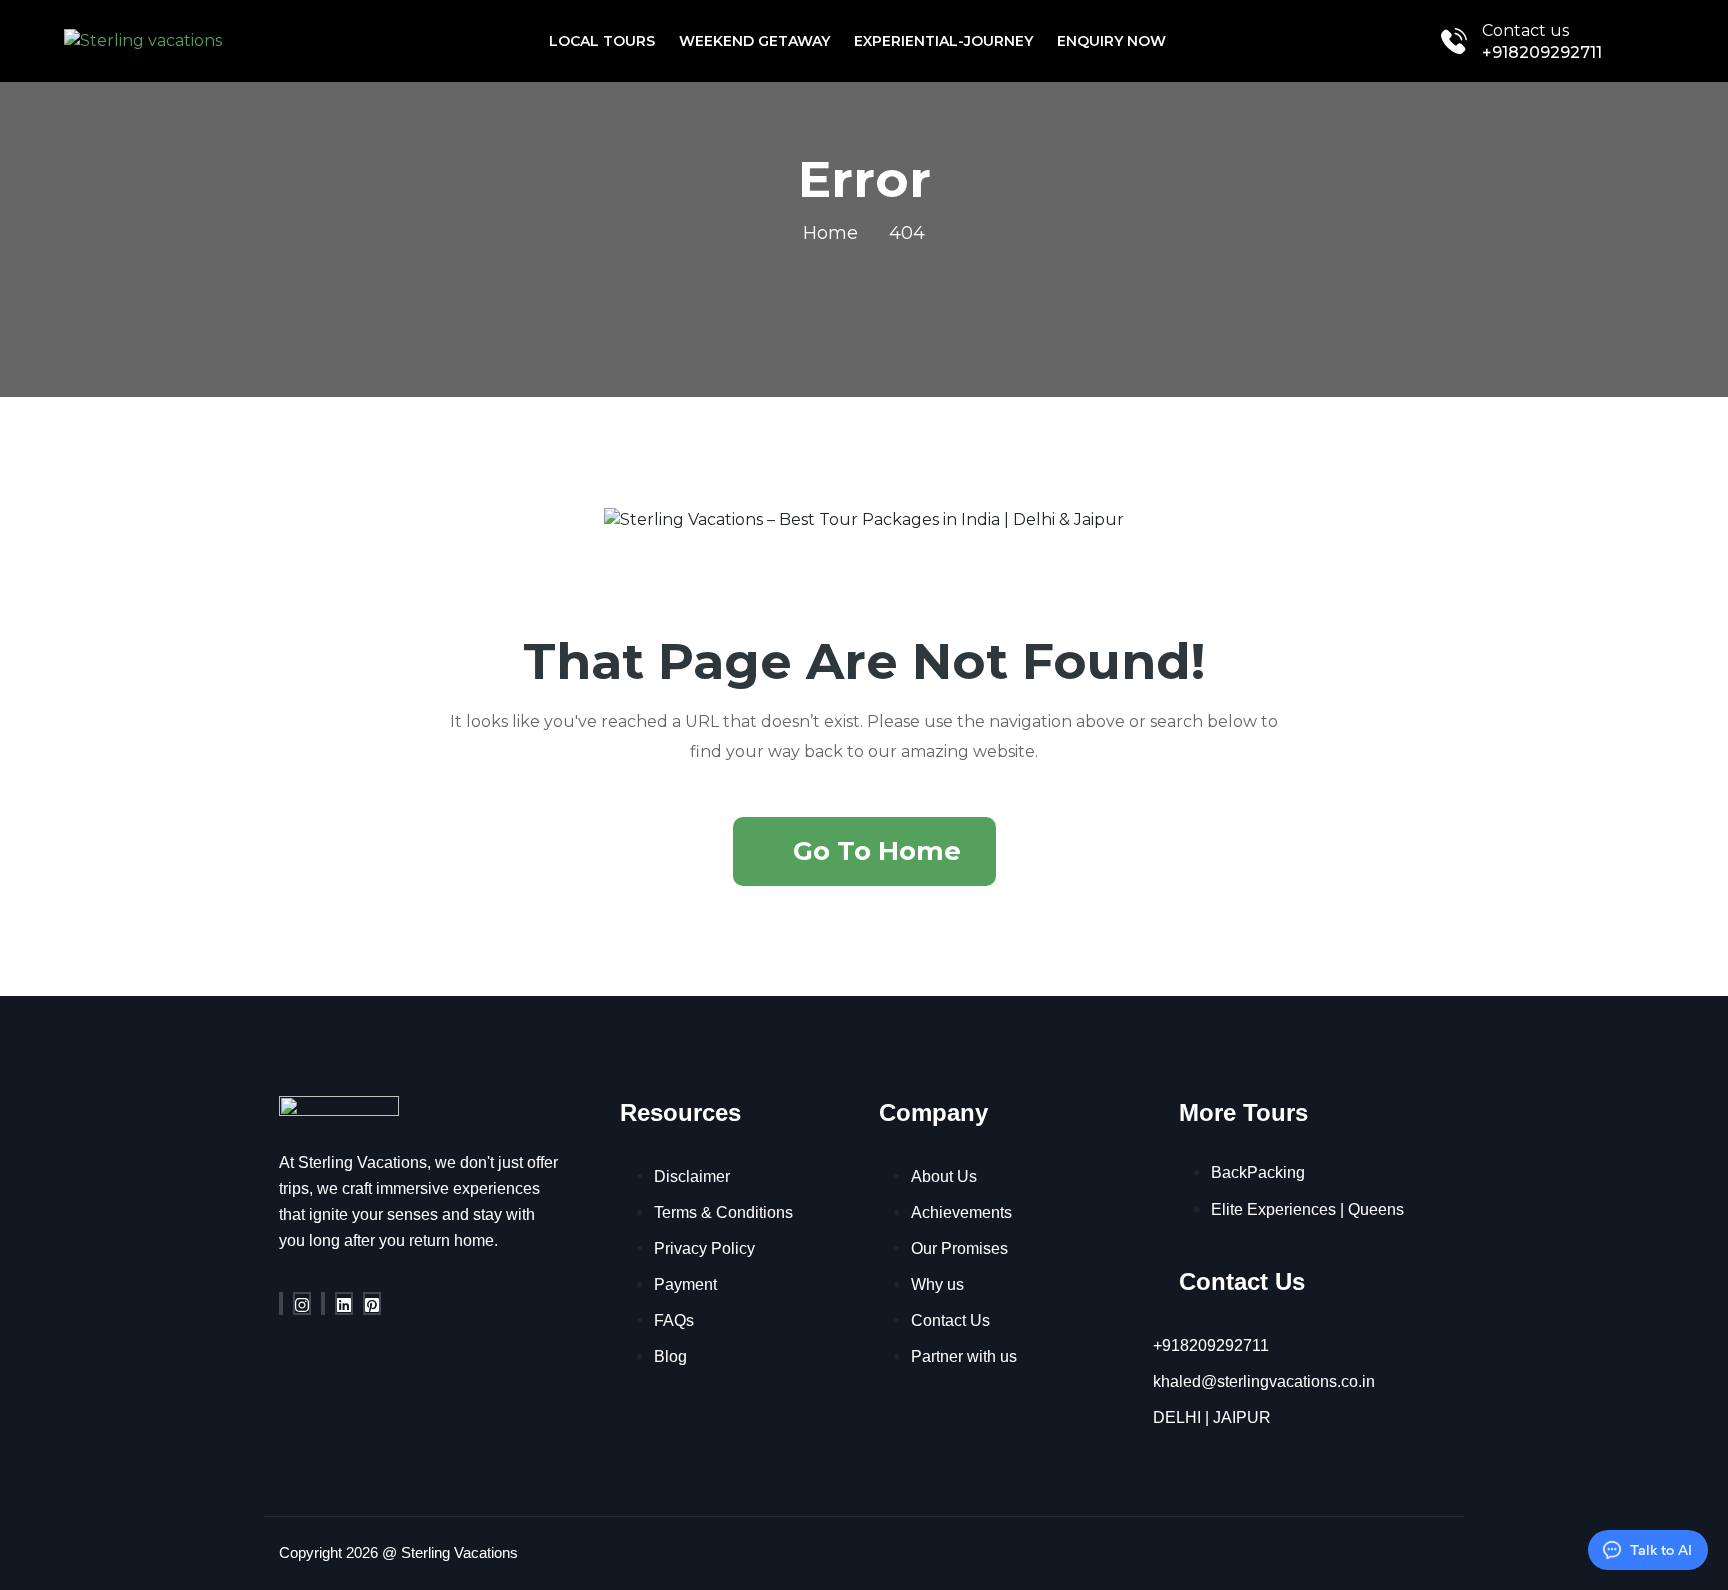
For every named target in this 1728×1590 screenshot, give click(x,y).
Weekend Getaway (754, 41)
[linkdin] (344, 1303)
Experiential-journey (943, 41)
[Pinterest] (372, 1303)
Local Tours (602, 41)
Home (830, 233)
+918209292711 (1542, 52)
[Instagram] (302, 1303)
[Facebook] (281, 1303)
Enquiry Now (1111, 41)
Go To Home (877, 851)
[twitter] (323, 1303)
